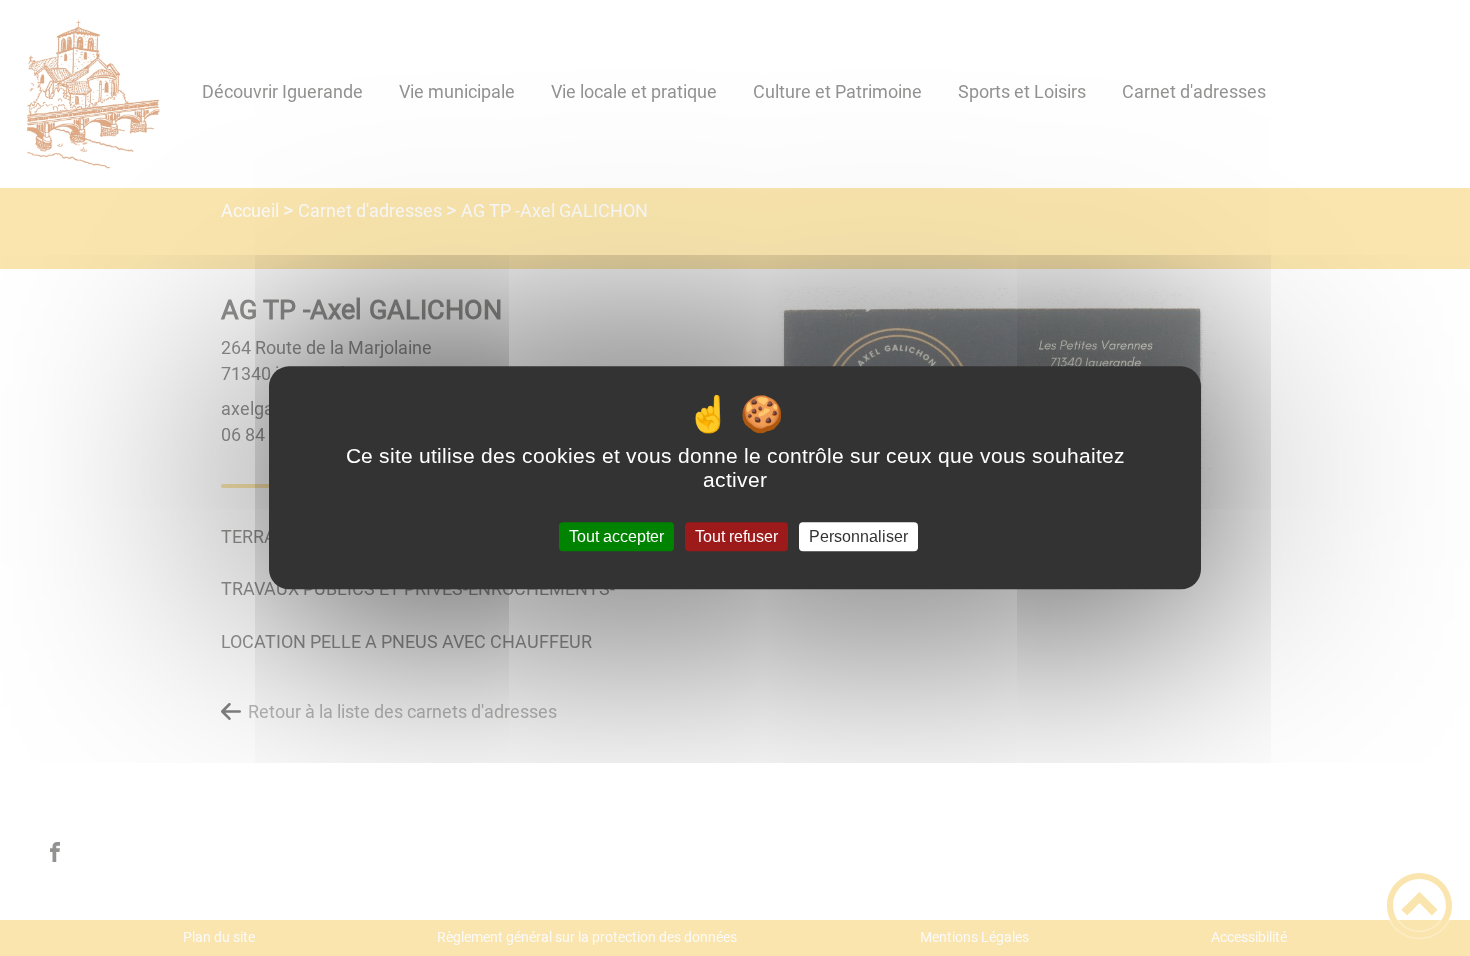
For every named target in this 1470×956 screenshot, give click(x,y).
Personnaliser (858, 536)
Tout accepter (616, 536)
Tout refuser (736, 536)
